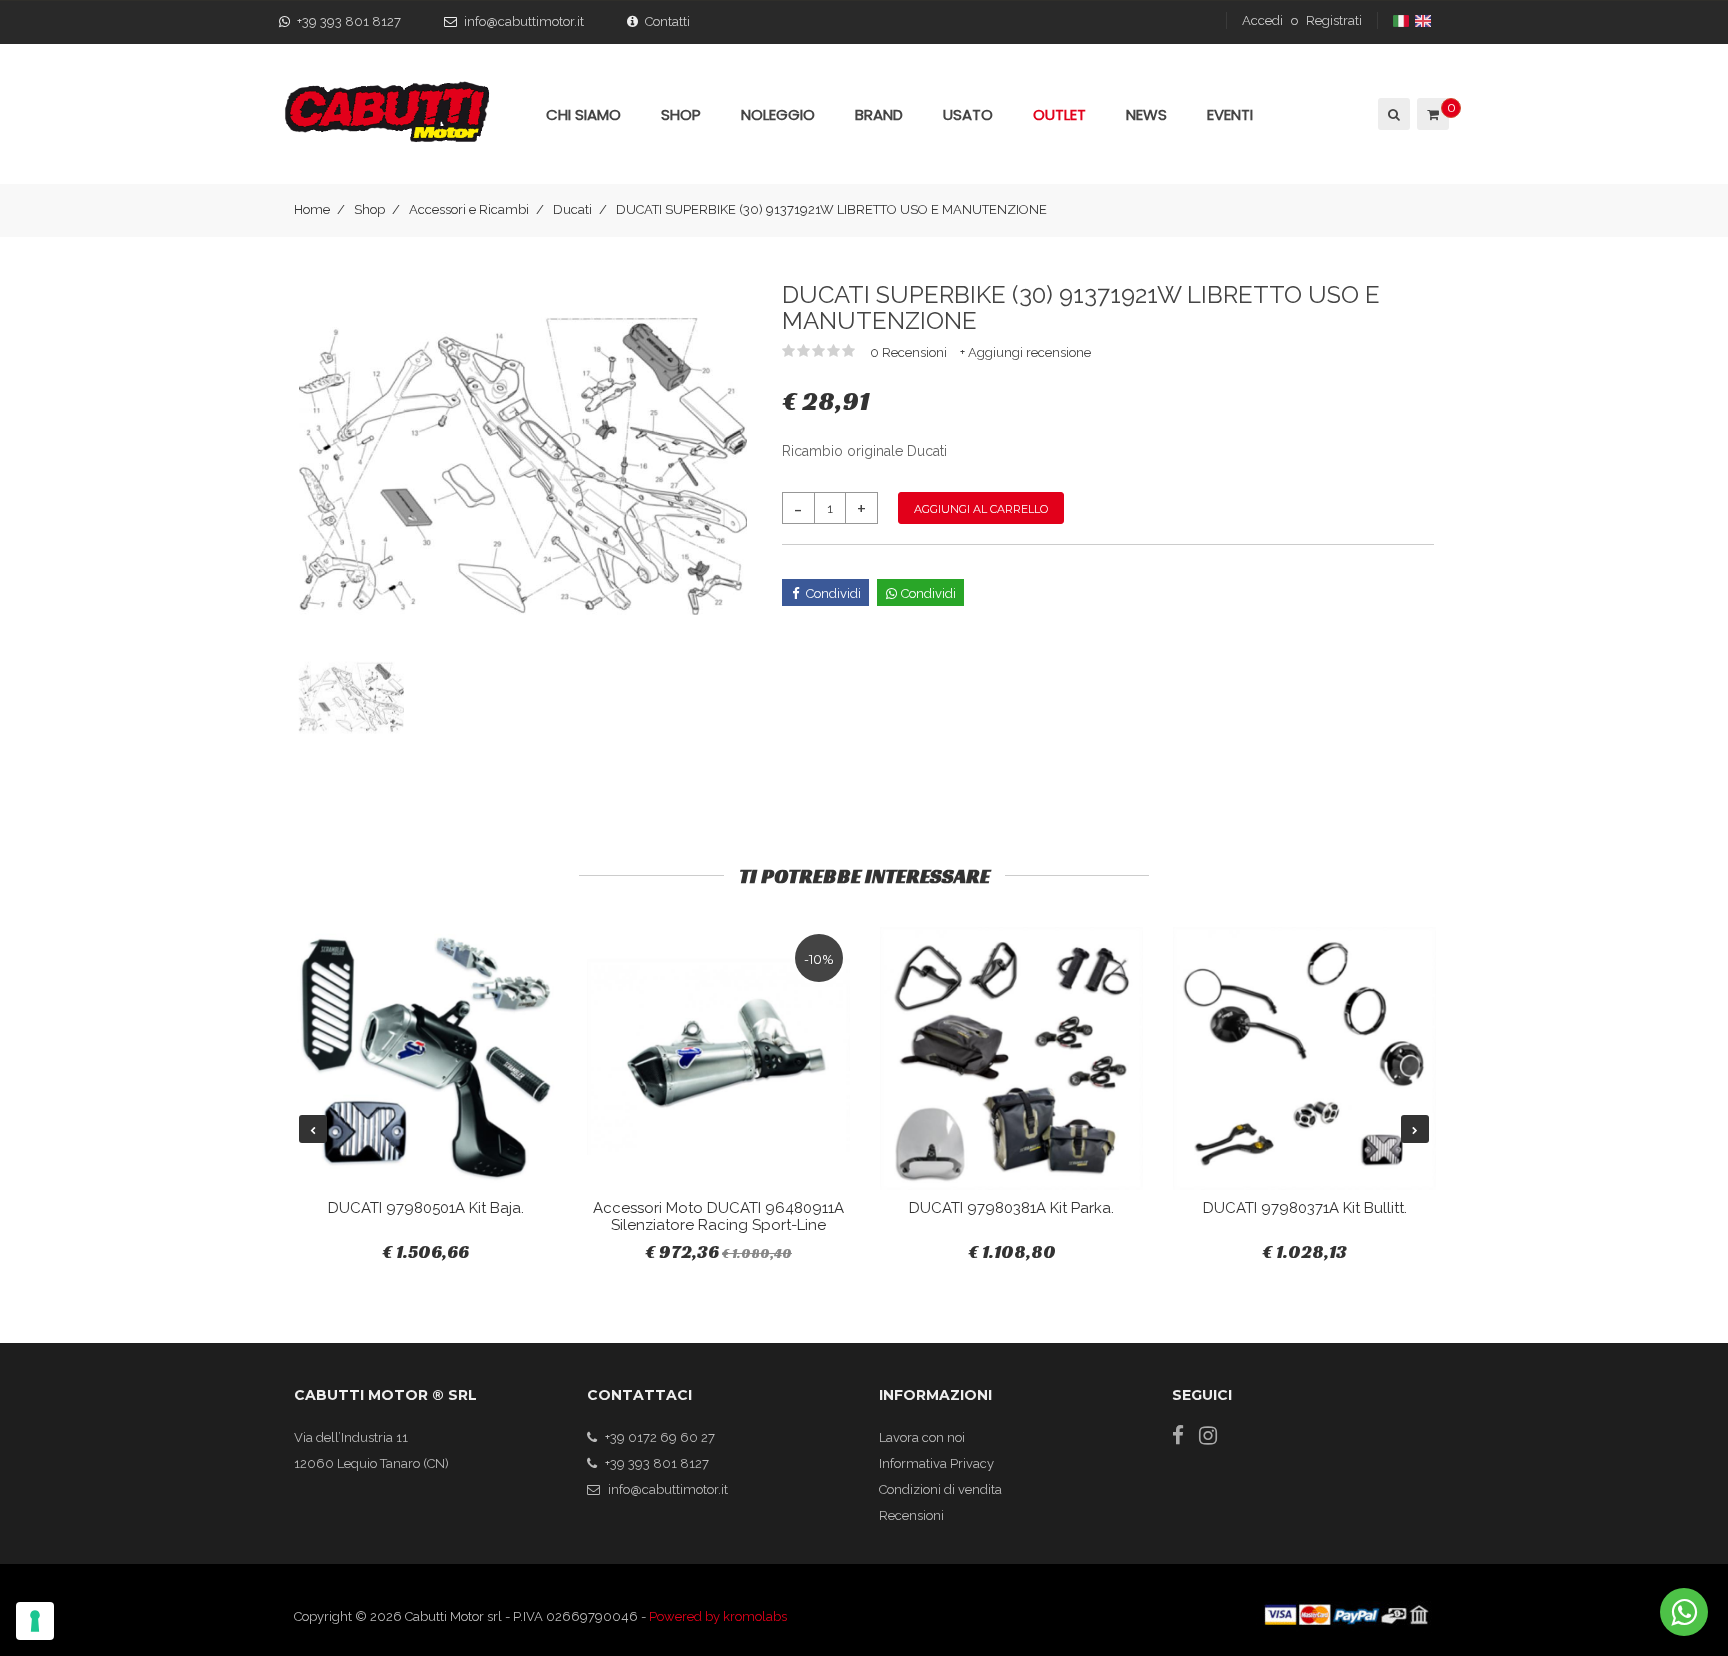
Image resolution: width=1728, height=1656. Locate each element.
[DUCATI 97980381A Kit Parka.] (1011, 1058)
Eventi (1230, 114)
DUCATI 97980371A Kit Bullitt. (1305, 1208)
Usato (968, 114)
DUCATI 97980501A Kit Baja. (426, 1208)
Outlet (1059, 114)
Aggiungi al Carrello (981, 509)
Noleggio (778, 114)
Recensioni (911, 1515)
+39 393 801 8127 (349, 21)
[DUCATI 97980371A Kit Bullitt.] (1304, 1058)
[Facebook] (1178, 1435)
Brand (879, 114)
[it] (1402, 20)
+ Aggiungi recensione (1025, 352)
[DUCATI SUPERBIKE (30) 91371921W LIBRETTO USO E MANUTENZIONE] (523, 465)
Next (1415, 1129)
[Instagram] (1208, 1435)
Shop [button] (681, 114)
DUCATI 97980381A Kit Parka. (1011, 1208)
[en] (1424, 20)
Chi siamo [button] (583, 114)
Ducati (572, 209)
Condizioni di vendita (940, 1489)
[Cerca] (1392, 114)
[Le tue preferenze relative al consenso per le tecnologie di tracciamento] (35, 1621)
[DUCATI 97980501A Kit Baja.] (425, 1058)
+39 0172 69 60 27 (660, 1437)
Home (312, 209)
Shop (369, 209)
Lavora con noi (922, 1437)
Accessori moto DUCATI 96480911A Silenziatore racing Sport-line (718, 1216)
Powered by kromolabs (718, 1616)
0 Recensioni (910, 352)
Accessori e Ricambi (469, 209)
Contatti (667, 21)
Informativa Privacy (936, 1463)
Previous (313, 1129)
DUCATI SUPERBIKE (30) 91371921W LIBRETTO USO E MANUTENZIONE (831, 209)
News (1146, 114)
